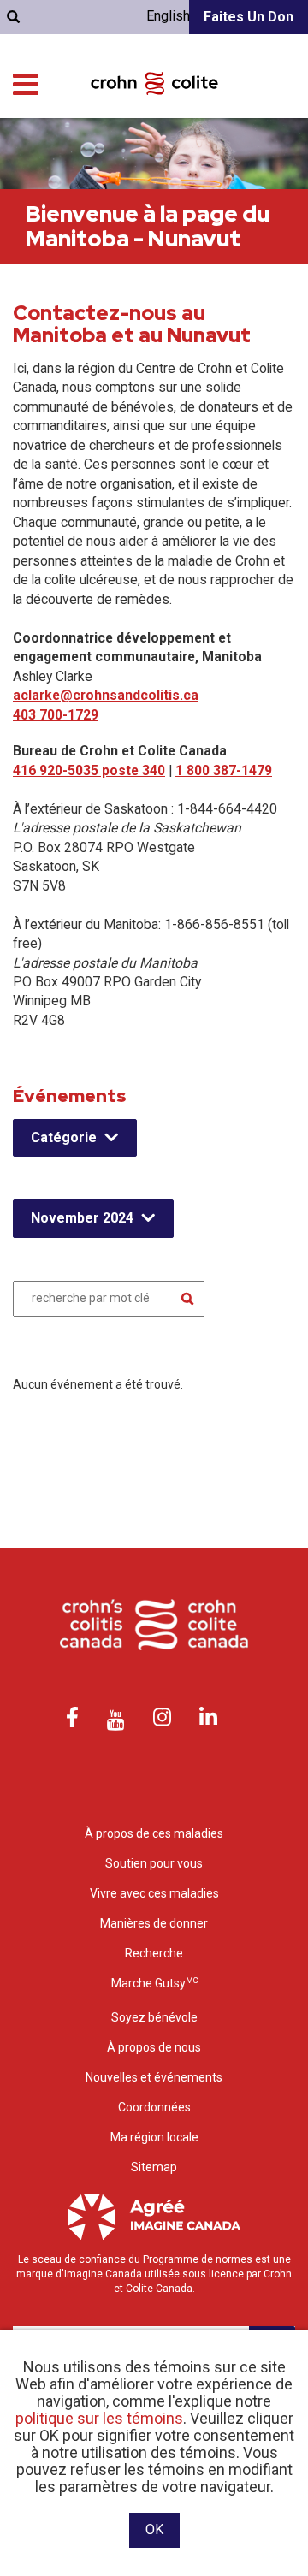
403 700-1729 (56, 715)
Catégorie (64, 1137)
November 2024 (82, 1218)
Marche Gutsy (154, 1983)
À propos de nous (154, 2047)
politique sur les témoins (99, 2418)
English (168, 16)
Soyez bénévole (154, 2017)
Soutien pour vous (154, 1863)
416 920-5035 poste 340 (89, 770)
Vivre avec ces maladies (154, 1893)
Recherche (154, 1953)
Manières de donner (154, 1923)
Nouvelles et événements (154, 2077)
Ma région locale (154, 2137)
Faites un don (249, 17)
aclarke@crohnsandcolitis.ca (106, 695)
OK (154, 2529)
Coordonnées (154, 2107)
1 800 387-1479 (224, 770)
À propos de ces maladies (154, 1833)
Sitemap (154, 2167)
